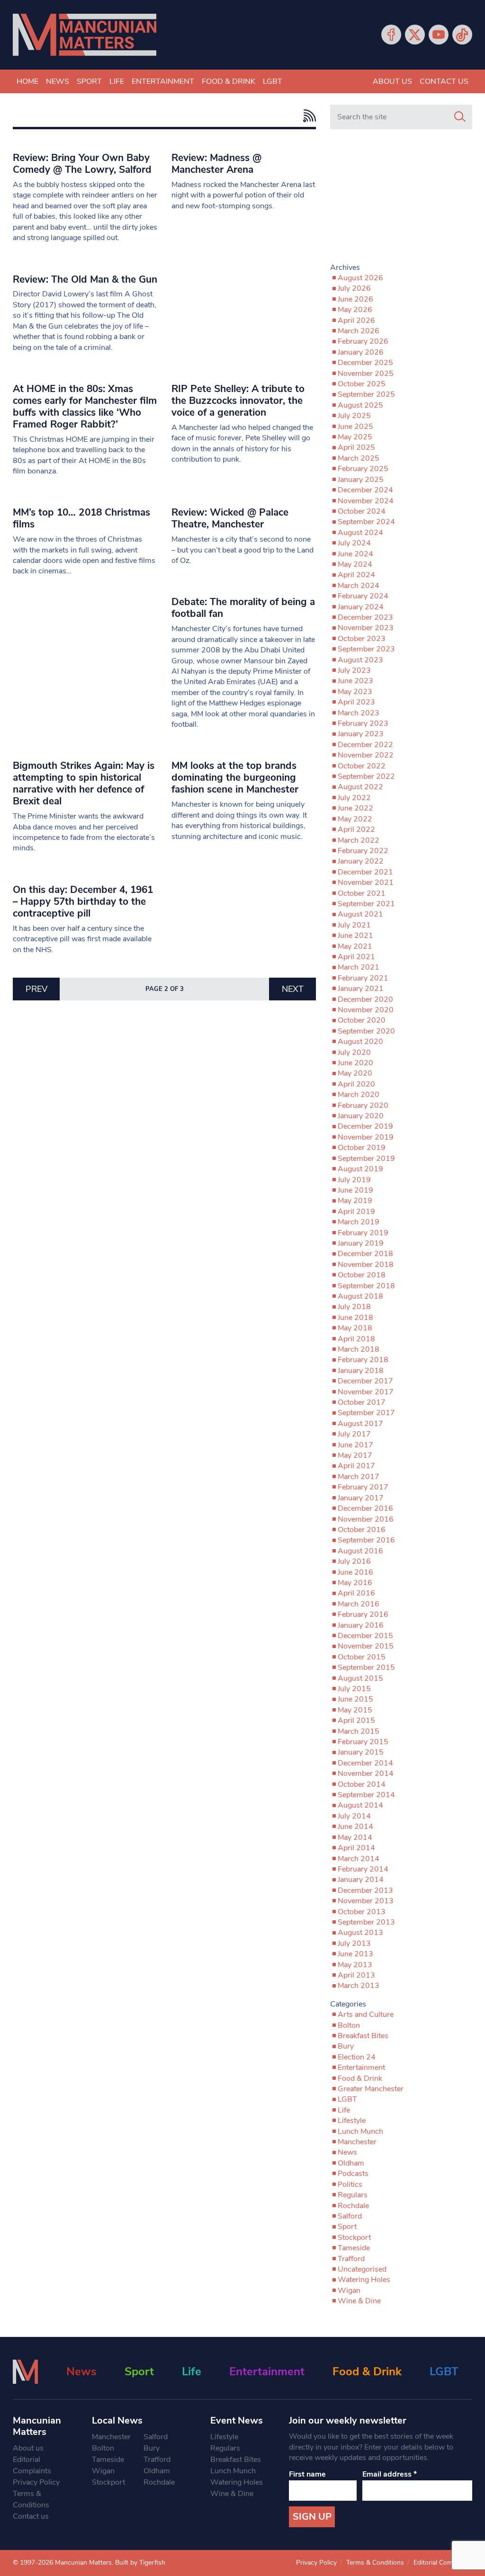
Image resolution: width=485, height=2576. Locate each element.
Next (293, 989)
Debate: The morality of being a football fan (243, 608)
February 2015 (363, 1742)
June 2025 (355, 427)
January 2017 (361, 1498)
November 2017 (366, 1392)
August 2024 (360, 533)
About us (392, 81)
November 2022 (366, 755)
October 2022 (362, 766)
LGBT (273, 81)
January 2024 (361, 607)
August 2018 (360, 1296)
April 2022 (356, 829)
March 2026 (359, 331)
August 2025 (360, 405)
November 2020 (366, 1010)
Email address (390, 2474)
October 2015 (362, 1657)
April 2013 (356, 1975)
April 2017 (356, 1466)
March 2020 (359, 1095)
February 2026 (363, 341)
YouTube (439, 35)
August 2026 (360, 278)
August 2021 (360, 914)
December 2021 (365, 872)
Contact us (444, 81)
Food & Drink (229, 81)
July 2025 (354, 416)
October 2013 (362, 1912)
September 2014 (366, 1795)
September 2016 (366, 1540)
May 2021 (355, 946)
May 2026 (355, 310)
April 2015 (356, 1720)
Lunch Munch (360, 2131)
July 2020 (354, 1052)
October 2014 (362, 1784)
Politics (350, 2184)
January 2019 (361, 1243)
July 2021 (354, 925)
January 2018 (361, 1371)
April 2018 (356, 1339)
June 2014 (355, 1827)
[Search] (460, 117)
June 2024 (355, 554)
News (58, 81)
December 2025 (365, 363)
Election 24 (357, 2057)
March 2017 (359, 1477)
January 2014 (361, 1880)
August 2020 (360, 1042)
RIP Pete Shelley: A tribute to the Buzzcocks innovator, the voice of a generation (238, 401)
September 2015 (366, 1667)
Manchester (357, 2142)
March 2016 (359, 1604)
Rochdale (353, 2206)
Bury (346, 2046)
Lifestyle (352, 2121)
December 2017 (365, 1381)
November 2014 (366, 1774)
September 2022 (366, 776)
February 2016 (363, 1614)
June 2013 (355, 1954)
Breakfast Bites (363, 2036)
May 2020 (355, 1073)
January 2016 (361, 1625)
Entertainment (163, 81)
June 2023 (355, 681)
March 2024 (359, 586)
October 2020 (362, 1020)
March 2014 (359, 1859)
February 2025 (363, 469)
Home (27, 81)
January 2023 (361, 734)
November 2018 (366, 1265)
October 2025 (362, 384)
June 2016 (355, 1572)
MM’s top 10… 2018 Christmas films (81, 518)
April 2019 (356, 1212)
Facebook (391, 35)
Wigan (349, 2291)
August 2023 (360, 660)
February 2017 (363, 1487)
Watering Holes (364, 2280)
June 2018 (355, 1318)
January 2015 (361, 1752)
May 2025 (355, 437)
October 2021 (362, 893)
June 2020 (355, 1063)
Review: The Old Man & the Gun (85, 279)
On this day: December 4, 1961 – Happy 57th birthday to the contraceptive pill (83, 901)
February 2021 (363, 978)
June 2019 (355, 1190)
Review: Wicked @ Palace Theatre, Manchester (230, 518)
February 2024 (363, 596)
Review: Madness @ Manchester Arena (216, 164)
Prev (36, 989)
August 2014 (360, 1805)
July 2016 (354, 1561)
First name (307, 2474)
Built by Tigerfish (140, 2563)
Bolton (349, 2025)
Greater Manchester (371, 2089)
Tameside (354, 2248)
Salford (350, 2216)
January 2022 (361, 861)
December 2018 (365, 1254)
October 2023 (362, 639)
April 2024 (356, 575)
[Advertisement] (401, 200)
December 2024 (365, 490)
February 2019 (363, 1233)
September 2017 (366, 1413)
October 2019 (362, 1148)
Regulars (353, 2195)
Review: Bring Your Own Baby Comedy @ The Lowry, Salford (82, 164)
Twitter (415, 35)
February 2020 (363, 1105)
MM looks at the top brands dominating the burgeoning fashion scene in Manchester (235, 777)
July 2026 (354, 288)
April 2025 (356, 447)
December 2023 (365, 617)
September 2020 (366, 1031)
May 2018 (355, 1328)
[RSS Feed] (307, 116)
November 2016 (366, 1519)
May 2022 (355, 819)
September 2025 (366, 394)
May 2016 (355, 1583)
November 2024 (366, 501)
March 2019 (359, 1222)
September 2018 (366, 1286)
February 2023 (363, 723)
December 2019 (365, 1126)
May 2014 (355, 1837)
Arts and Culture (366, 2014)
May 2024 (355, 564)
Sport (89, 81)
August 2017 (360, 1424)
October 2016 (362, 1530)
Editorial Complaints (32, 2465)
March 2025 (359, 458)
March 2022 (359, 840)
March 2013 (359, 1986)
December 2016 (365, 1508)
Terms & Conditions (31, 2499)
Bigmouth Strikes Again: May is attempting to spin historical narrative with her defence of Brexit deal (84, 783)
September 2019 (366, 1159)
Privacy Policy (36, 2482)
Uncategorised (362, 2269)
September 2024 (366, 522)
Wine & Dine (359, 2301)
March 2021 (359, 967)
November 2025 (366, 374)
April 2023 (356, 702)
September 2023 (366, 649)
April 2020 (356, 1084)
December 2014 (365, 1763)
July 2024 (354, 543)
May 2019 (355, 1201)
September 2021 (366, 904)
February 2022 (363, 851)
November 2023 (366, 628)
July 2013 (354, 1943)
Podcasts (353, 2174)
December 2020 (365, 999)
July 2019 (354, 1180)
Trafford (351, 2259)
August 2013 (360, 1933)
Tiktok (462, 35)
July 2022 (354, 798)
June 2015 (355, 1699)
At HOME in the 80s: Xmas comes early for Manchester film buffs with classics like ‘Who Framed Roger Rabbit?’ (85, 406)
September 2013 (366, 1922)
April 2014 (356, 1848)
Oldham (351, 2163)
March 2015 (359, 1731)
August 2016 (360, 1551)
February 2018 (363, 1360)
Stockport (354, 2237)
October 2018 (362, 1275)
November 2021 (366, 882)
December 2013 (365, 1890)
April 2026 (356, 321)
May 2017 (355, 1455)
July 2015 (354, 1689)
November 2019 (366, 1137)
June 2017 (355, 1445)
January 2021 (361, 989)
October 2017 (362, 1402)
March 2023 (359, 713)
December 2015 (365, 1636)
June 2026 (355, 299)
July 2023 (354, 670)
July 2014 (354, 1816)
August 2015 (360, 1678)
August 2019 (360, 1169)
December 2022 (365, 745)
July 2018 (354, 1307)
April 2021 (356, 957)
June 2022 (355, 808)
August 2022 (360, 787)
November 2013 (366, 1901)
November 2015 (366, 1646)
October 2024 (362, 511)
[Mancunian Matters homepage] (85, 35)
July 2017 (354, 1434)
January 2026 (361, 352)
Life (117, 81)
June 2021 (355, 936)
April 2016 (356, 1593)
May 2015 (355, 1710)
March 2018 (359, 1349)
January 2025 (361, 480)
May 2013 (355, 1965)
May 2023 (355, 692)
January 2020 (361, 1116)
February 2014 (363, 1869)
